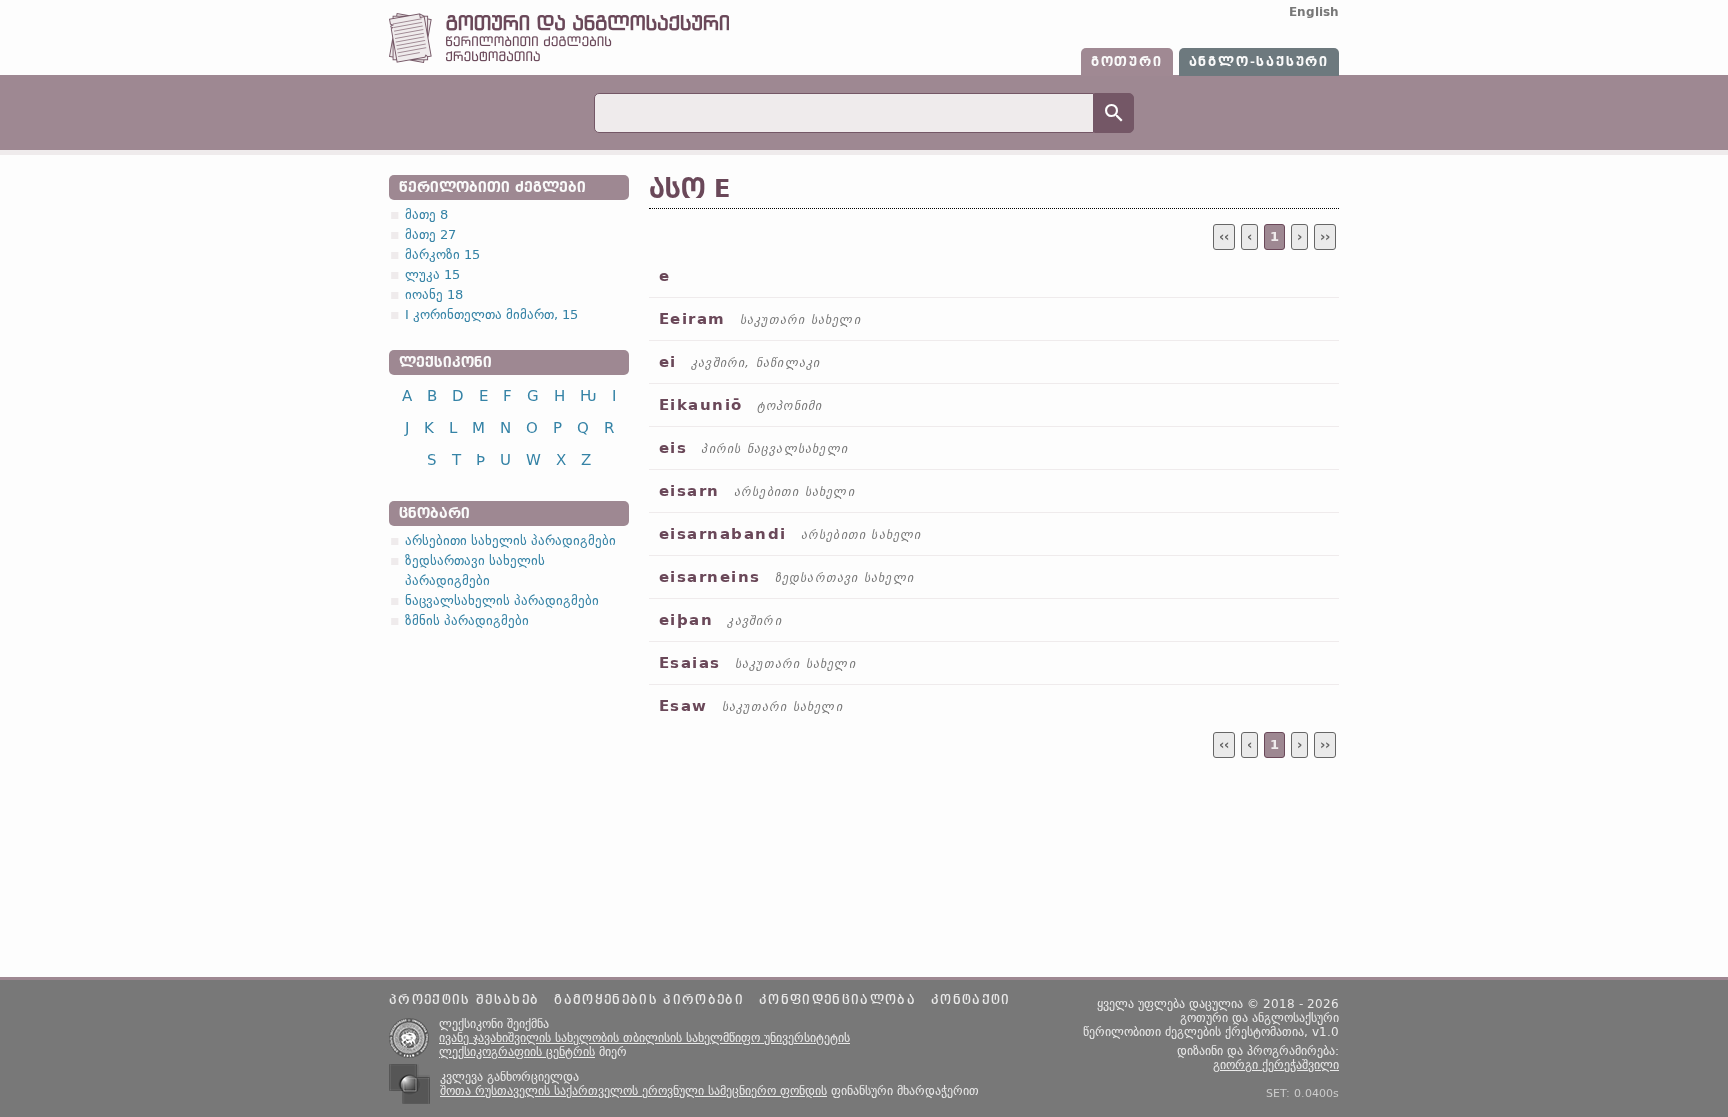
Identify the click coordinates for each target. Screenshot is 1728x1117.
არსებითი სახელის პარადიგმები (510, 540)
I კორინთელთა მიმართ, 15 (491, 314)
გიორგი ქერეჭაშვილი (1276, 1065)
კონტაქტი (971, 1000)
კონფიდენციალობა (837, 1000)
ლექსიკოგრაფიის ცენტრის (517, 1052)
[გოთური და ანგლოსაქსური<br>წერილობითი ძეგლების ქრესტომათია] (559, 58)
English (1314, 12)
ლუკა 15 (432, 274)
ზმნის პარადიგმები (467, 620)
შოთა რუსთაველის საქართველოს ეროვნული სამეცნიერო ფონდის (633, 1091)
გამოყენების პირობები (649, 1000)
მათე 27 (430, 234)
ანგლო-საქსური (1259, 62)
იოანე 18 (434, 294)
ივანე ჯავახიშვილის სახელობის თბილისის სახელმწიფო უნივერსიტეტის (644, 1038)
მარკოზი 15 (442, 254)
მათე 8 (426, 214)
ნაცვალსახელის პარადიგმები (502, 600)
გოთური (1127, 62)
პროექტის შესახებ (464, 1000)
